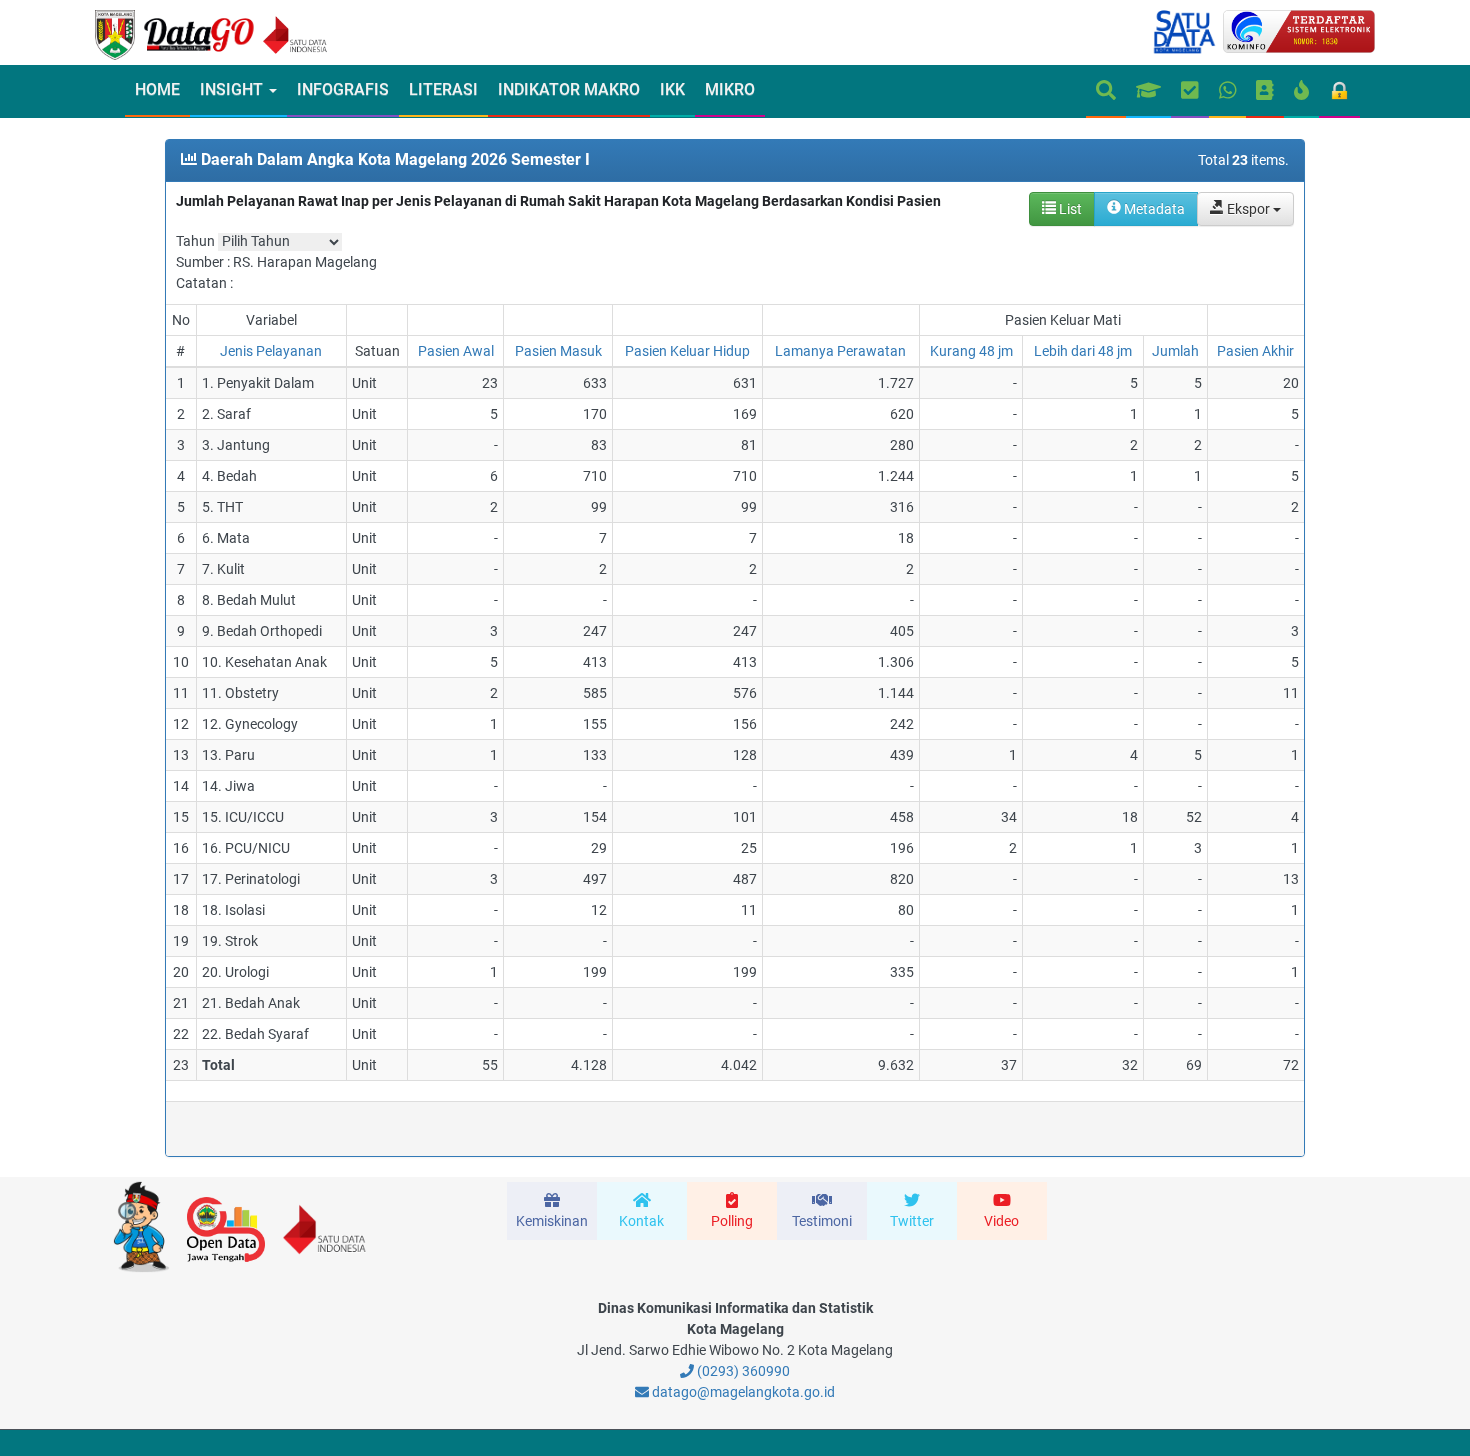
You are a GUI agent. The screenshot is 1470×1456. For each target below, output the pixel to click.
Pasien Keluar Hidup (687, 351)
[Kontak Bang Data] (1228, 91)
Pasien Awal (456, 351)
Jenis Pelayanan (271, 351)
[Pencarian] (1106, 91)
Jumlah (1175, 351)
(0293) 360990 (742, 1371)
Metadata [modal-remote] (1153, 209)
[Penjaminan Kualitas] (1190, 91)
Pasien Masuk (558, 351)
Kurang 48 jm (971, 351)
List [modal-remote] (1069, 209)
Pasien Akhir (1255, 351)
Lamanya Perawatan (840, 351)
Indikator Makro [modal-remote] (569, 89)
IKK (672, 89)
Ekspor (1248, 209)
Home (157, 89)
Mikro (730, 89)
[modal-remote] (552, 1211)
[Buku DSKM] (1265, 91)
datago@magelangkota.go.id (742, 1392)
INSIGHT (233, 89)
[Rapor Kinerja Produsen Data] (1148, 91)
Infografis (343, 89)
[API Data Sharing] (1301, 91)
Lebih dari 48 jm (1083, 351)
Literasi (443, 89)
